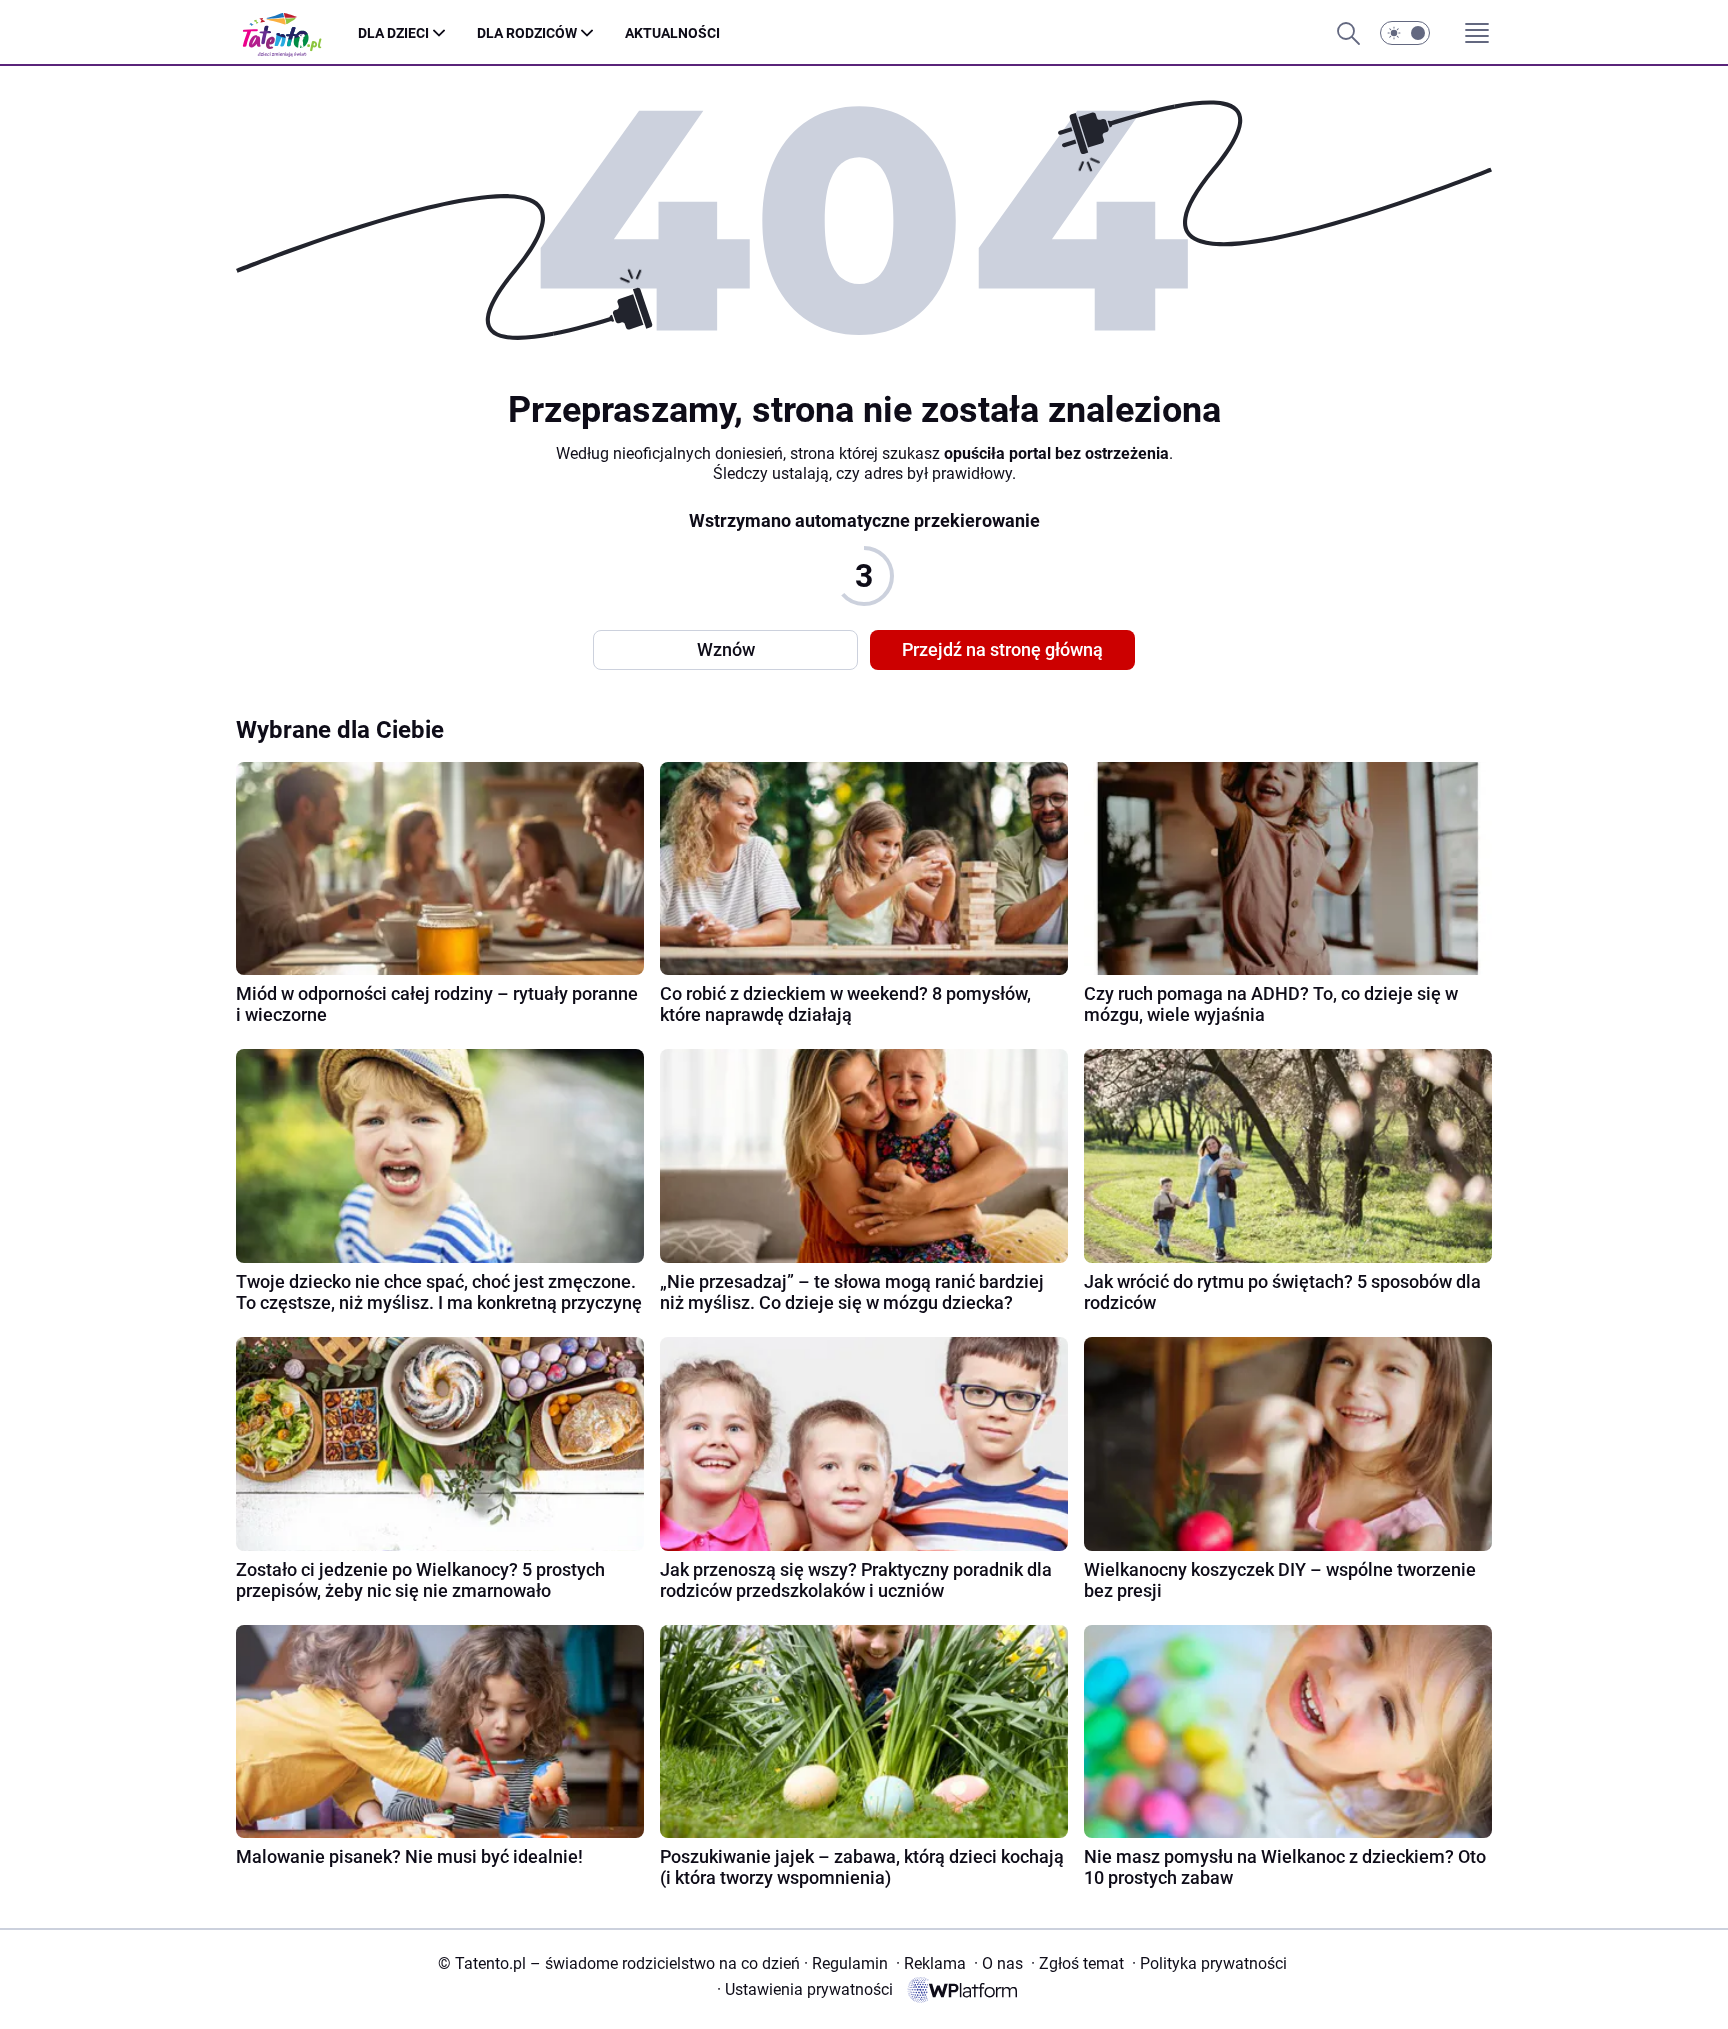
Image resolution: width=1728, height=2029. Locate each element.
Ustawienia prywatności (805, 1989)
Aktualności (672, 33)
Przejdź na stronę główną (1002, 649)
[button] (1405, 33)
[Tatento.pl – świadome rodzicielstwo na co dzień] (297, 33)
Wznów (726, 649)
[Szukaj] (1348, 33)
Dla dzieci (393, 33)
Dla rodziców (527, 33)
